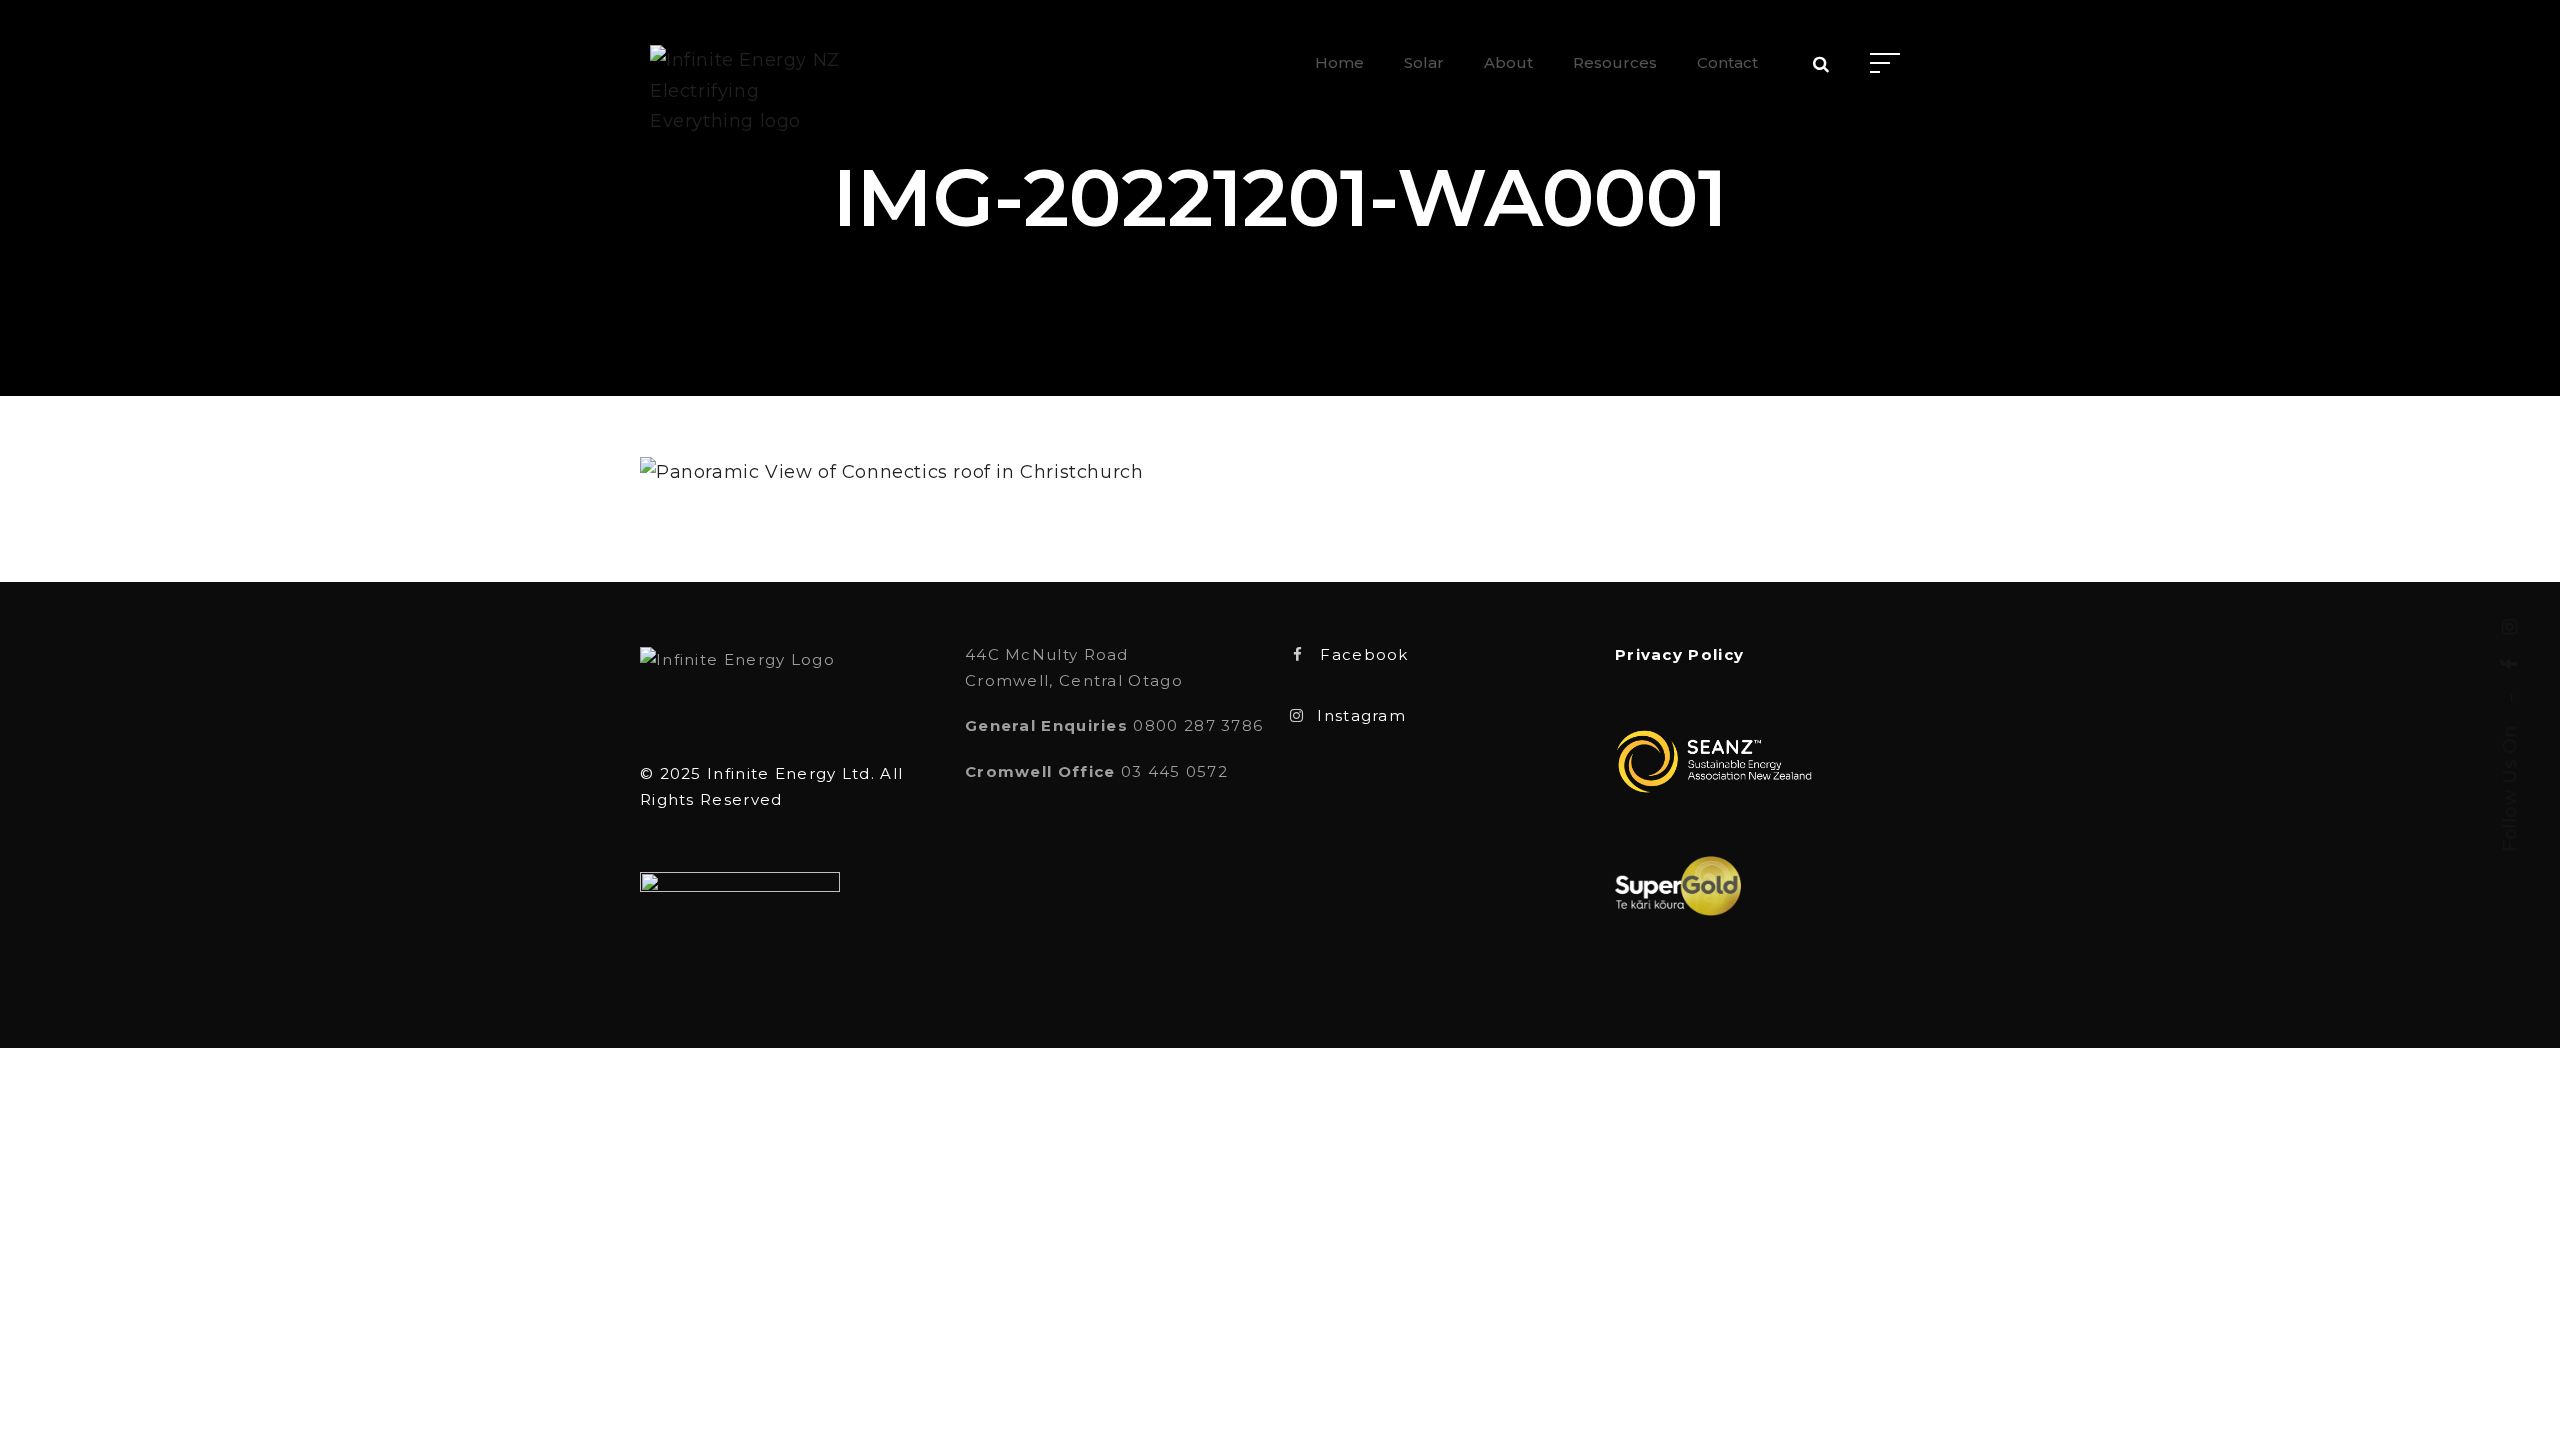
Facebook (1364, 654)
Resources (1615, 62)
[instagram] (2510, 627)
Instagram (1361, 715)
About (1508, 62)
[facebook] (2510, 664)
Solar (1424, 62)
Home (1339, 62)
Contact (1727, 62)
